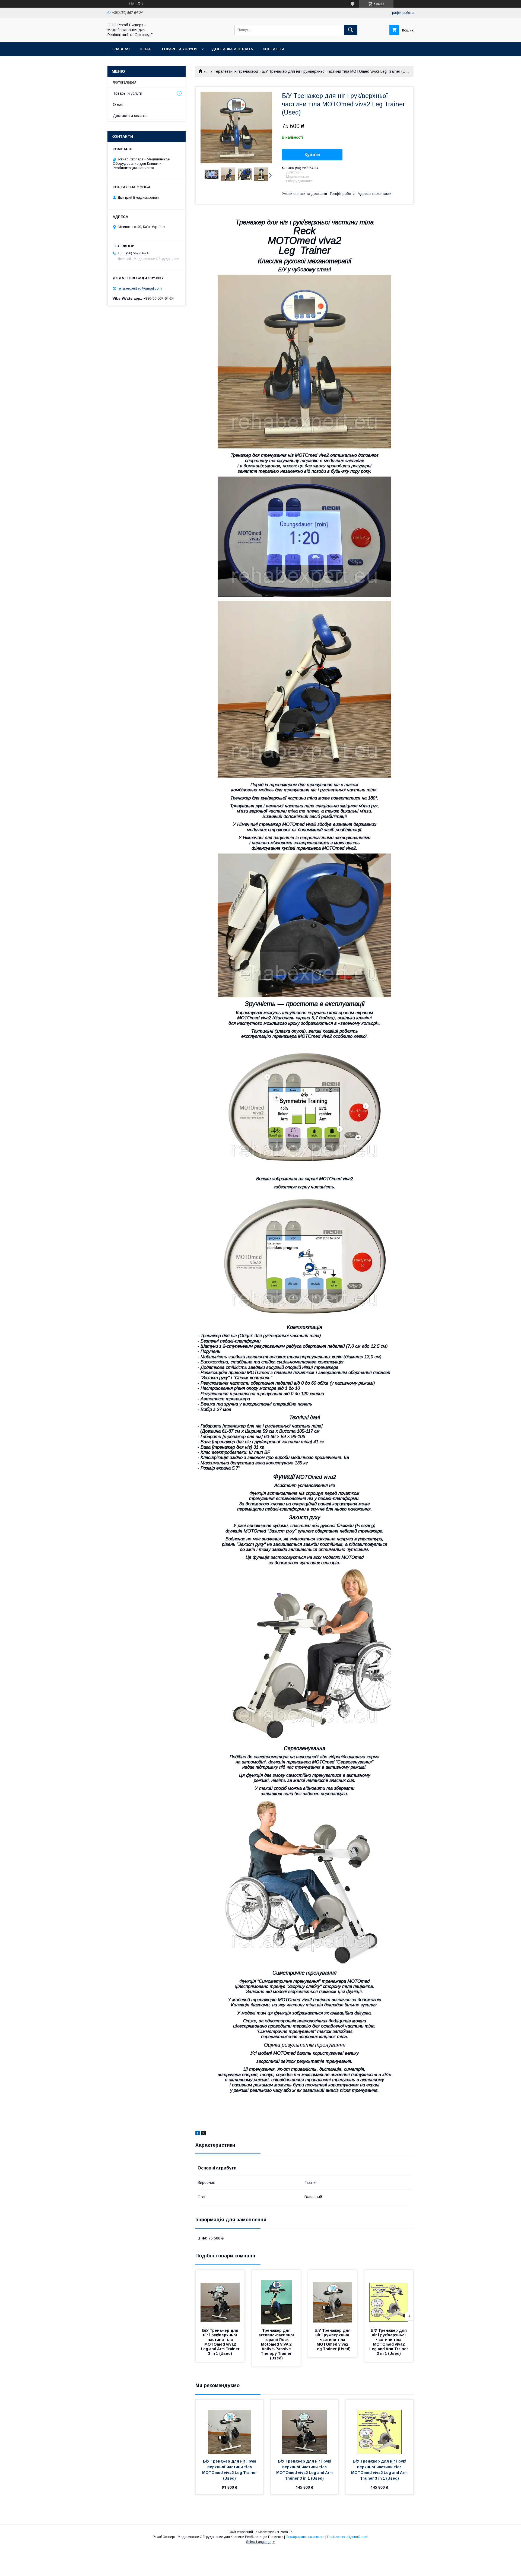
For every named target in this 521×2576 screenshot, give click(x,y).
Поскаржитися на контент (305, 2537)
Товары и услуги (179, 49)
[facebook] (198, 2134)
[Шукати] (351, 30)
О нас (145, 49)
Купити (312, 155)
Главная (121, 49)
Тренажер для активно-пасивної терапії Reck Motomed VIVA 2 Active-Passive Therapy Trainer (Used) (277, 2344)
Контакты (273, 49)
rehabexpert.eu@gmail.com (140, 288)
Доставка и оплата (232, 49)
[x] (204, 2134)
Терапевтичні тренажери (236, 71)
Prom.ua (286, 2532)
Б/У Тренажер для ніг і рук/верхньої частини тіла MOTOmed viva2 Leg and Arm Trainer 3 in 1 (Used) (221, 2342)
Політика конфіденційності (348, 2537)
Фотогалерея (125, 82)
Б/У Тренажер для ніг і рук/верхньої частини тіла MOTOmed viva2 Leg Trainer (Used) (333, 2340)
